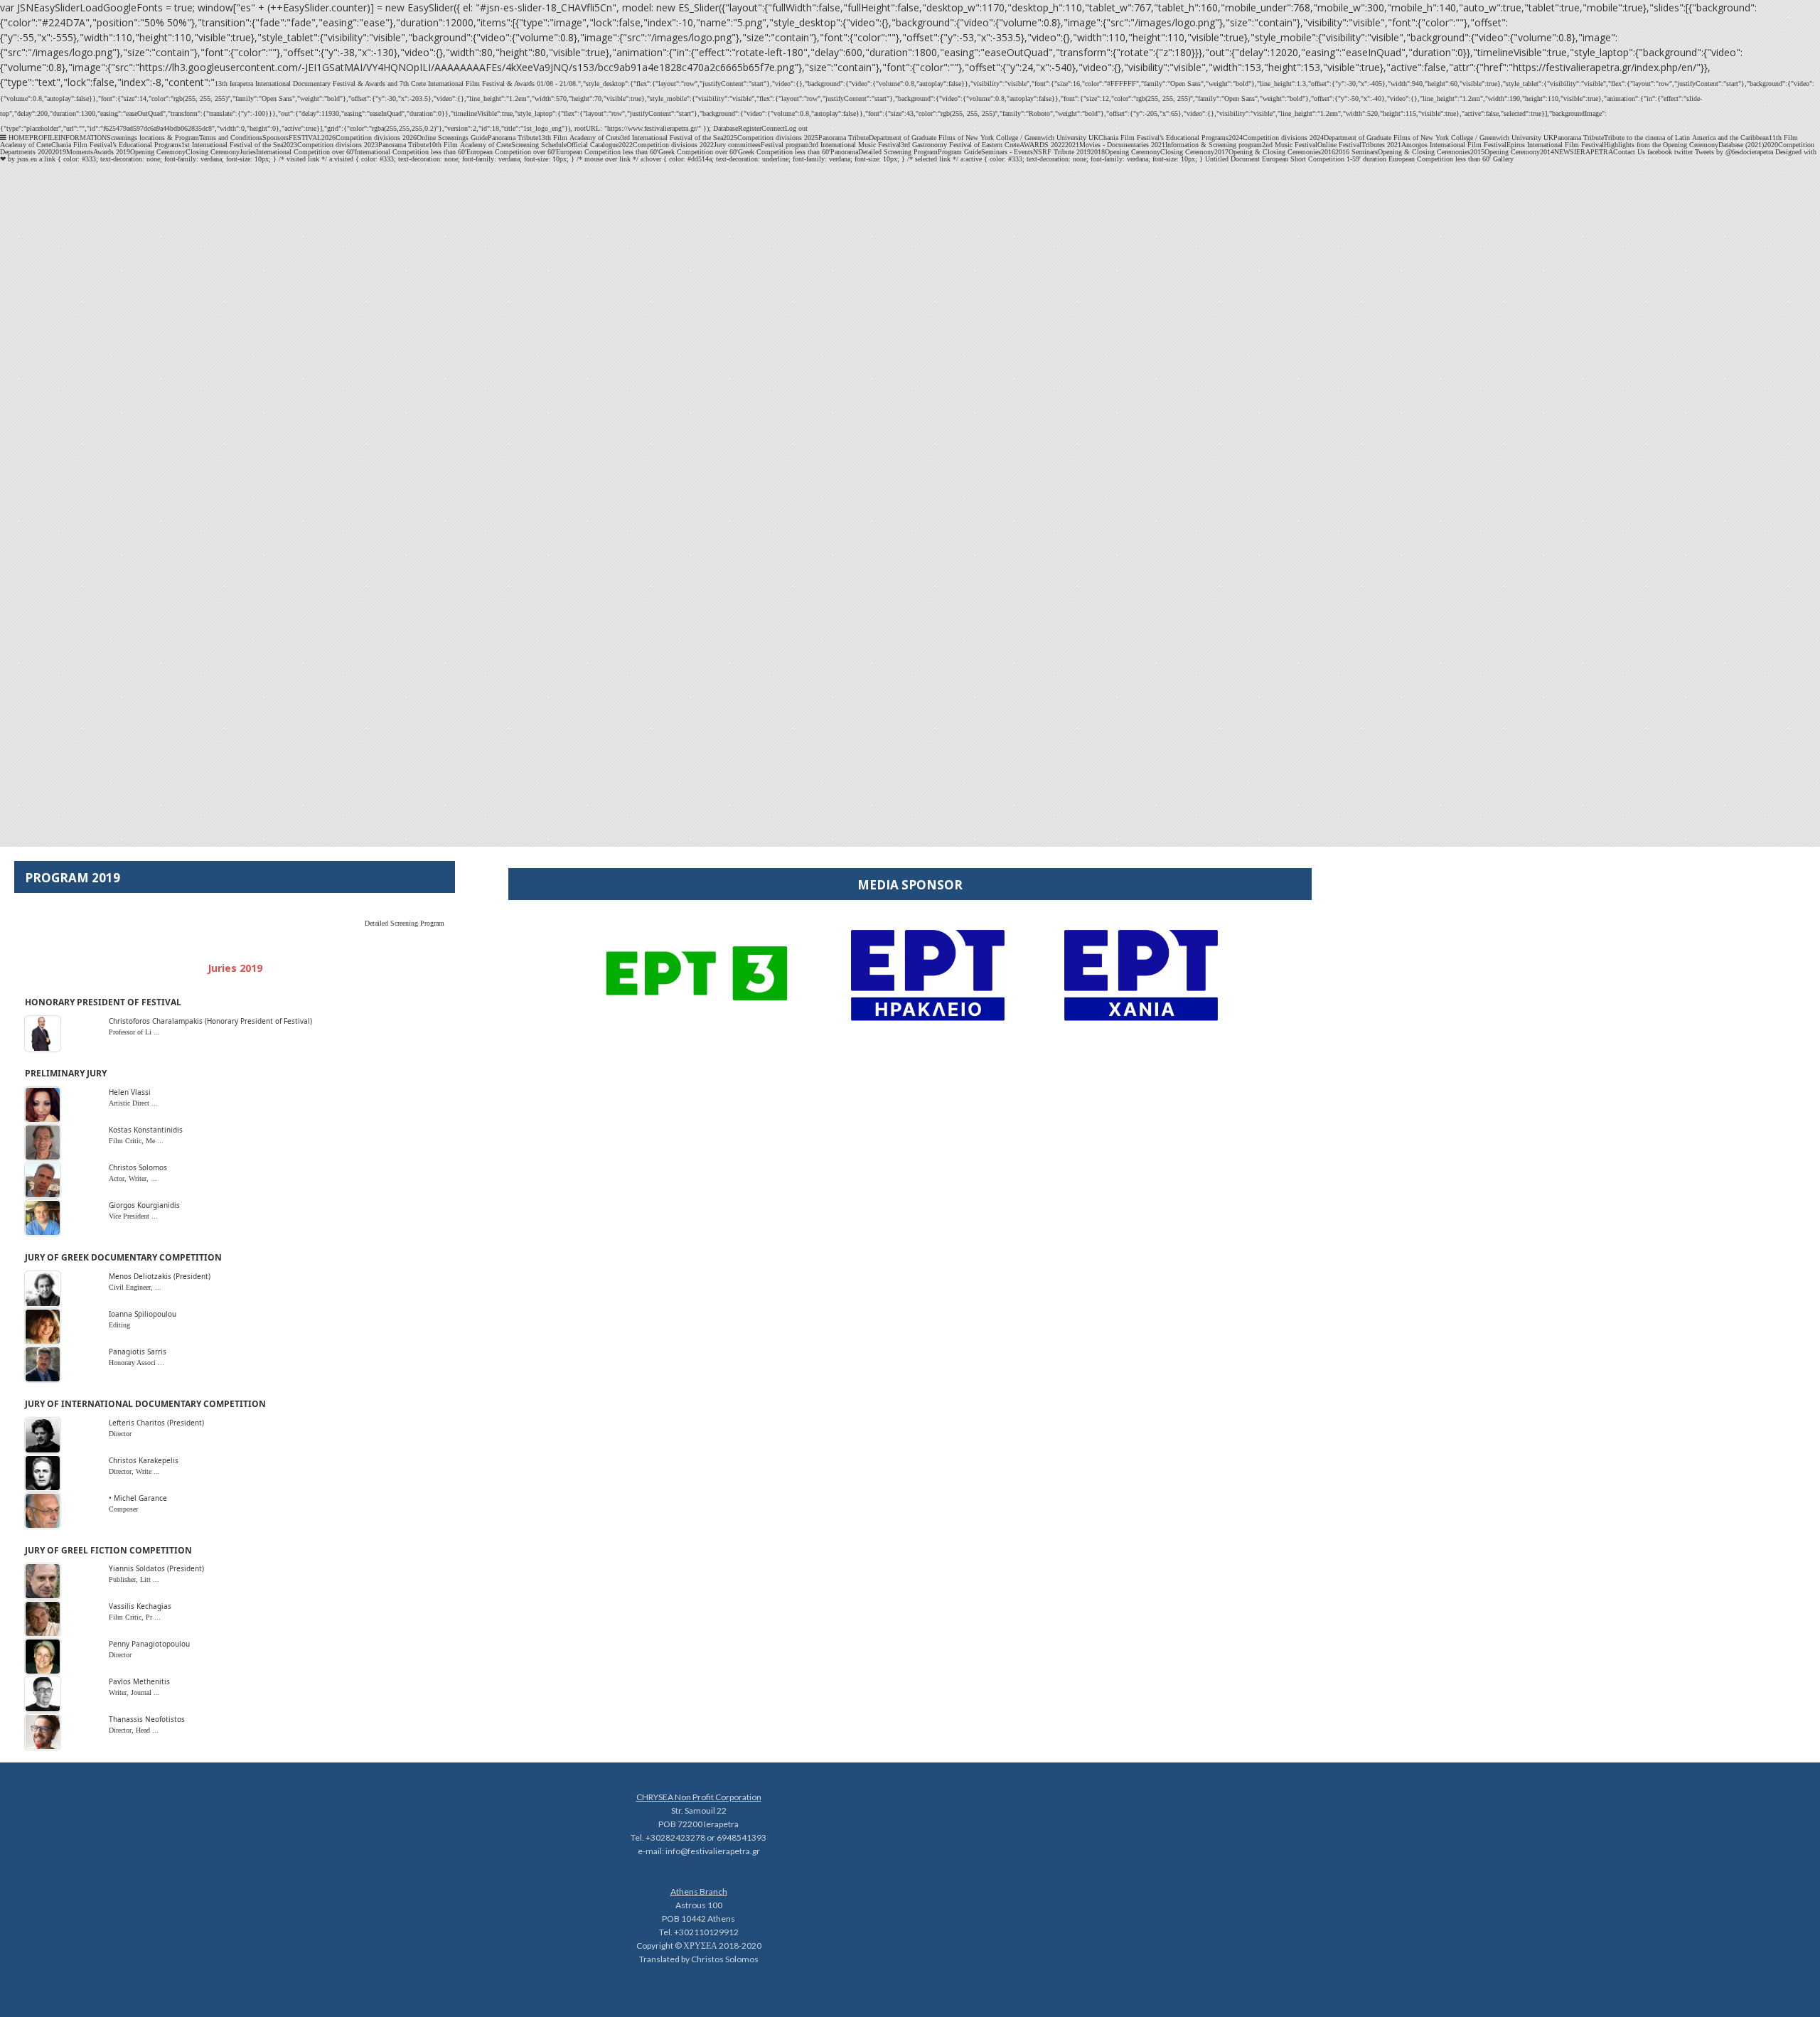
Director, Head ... (134, 1730)
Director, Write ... (134, 1471)
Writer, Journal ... (134, 1692)
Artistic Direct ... (133, 1103)
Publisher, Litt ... (134, 1579)
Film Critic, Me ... (136, 1141)
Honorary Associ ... (136, 1363)
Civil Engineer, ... (135, 1287)
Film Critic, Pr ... (135, 1617)
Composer (123, 1509)
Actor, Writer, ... (133, 1178)
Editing (119, 1325)
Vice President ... (133, 1216)
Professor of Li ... (134, 1032)
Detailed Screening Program (405, 923)
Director (120, 1434)
